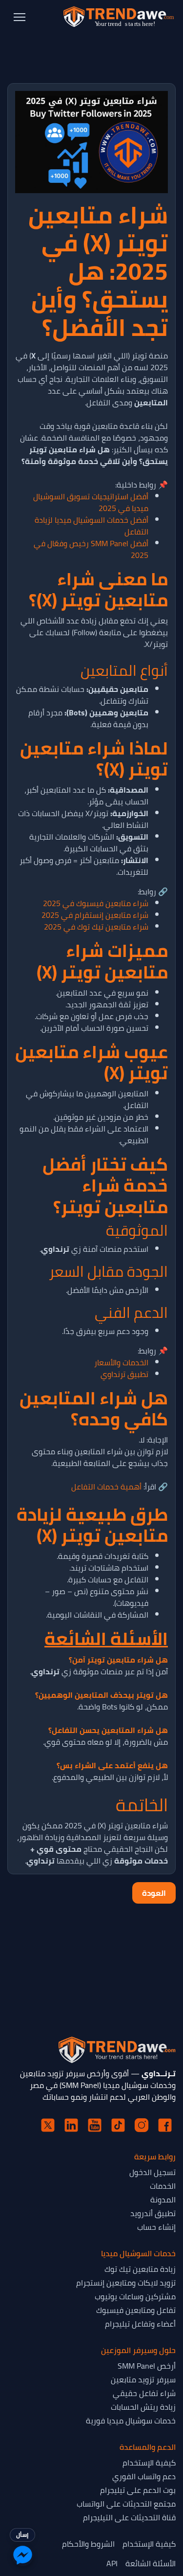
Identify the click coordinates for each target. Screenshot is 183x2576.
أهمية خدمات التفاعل (106, 1487)
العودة (154, 1893)
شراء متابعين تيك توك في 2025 (96, 927)
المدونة (163, 2199)
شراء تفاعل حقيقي (144, 2393)
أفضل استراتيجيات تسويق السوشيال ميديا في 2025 (91, 502)
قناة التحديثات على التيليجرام (129, 2517)
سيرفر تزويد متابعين (143, 2379)
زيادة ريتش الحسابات (143, 2407)
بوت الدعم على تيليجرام (138, 2490)
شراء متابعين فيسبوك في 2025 (96, 903)
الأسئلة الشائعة (151, 2563)
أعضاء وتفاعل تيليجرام (140, 2324)
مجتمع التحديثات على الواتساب (126, 2504)
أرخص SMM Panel (147, 2366)
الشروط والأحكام (88, 2544)
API (112, 2563)
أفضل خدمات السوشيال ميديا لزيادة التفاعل (91, 526)
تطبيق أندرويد (153, 2213)
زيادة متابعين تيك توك (140, 2269)
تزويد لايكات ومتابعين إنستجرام (126, 2283)
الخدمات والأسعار (121, 1362)
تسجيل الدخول (152, 2172)
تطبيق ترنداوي (124, 1374)
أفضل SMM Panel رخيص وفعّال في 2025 (91, 549)
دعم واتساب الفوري (144, 2476)
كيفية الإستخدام (149, 2463)
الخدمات (163, 2186)
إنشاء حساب (156, 2227)
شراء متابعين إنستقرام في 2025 (95, 915)
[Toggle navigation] (20, 17)
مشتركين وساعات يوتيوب (135, 2296)
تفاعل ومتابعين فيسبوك (136, 2310)
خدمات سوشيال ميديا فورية (131, 2421)
